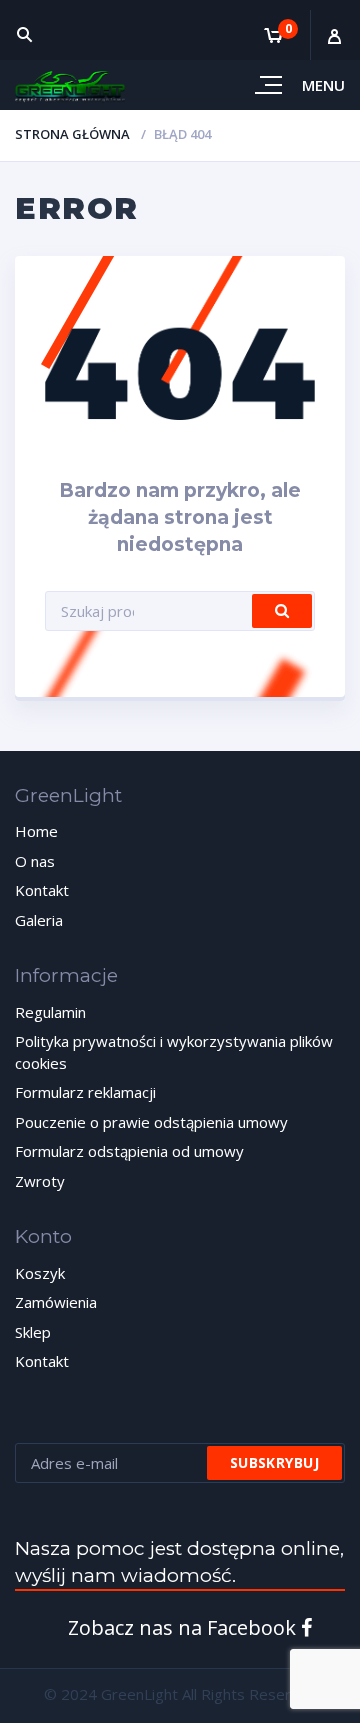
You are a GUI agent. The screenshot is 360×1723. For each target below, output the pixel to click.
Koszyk (40, 1273)
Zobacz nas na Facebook (184, 1627)
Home (36, 831)
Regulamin (50, 1012)
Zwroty (40, 1181)
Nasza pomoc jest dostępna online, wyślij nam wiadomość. (179, 1562)
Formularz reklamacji (85, 1092)
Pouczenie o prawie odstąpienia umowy (151, 1122)
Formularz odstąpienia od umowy (129, 1151)
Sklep (33, 1332)
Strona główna (72, 134)
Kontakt (42, 890)
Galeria (39, 920)
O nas (35, 861)
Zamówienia (56, 1302)
